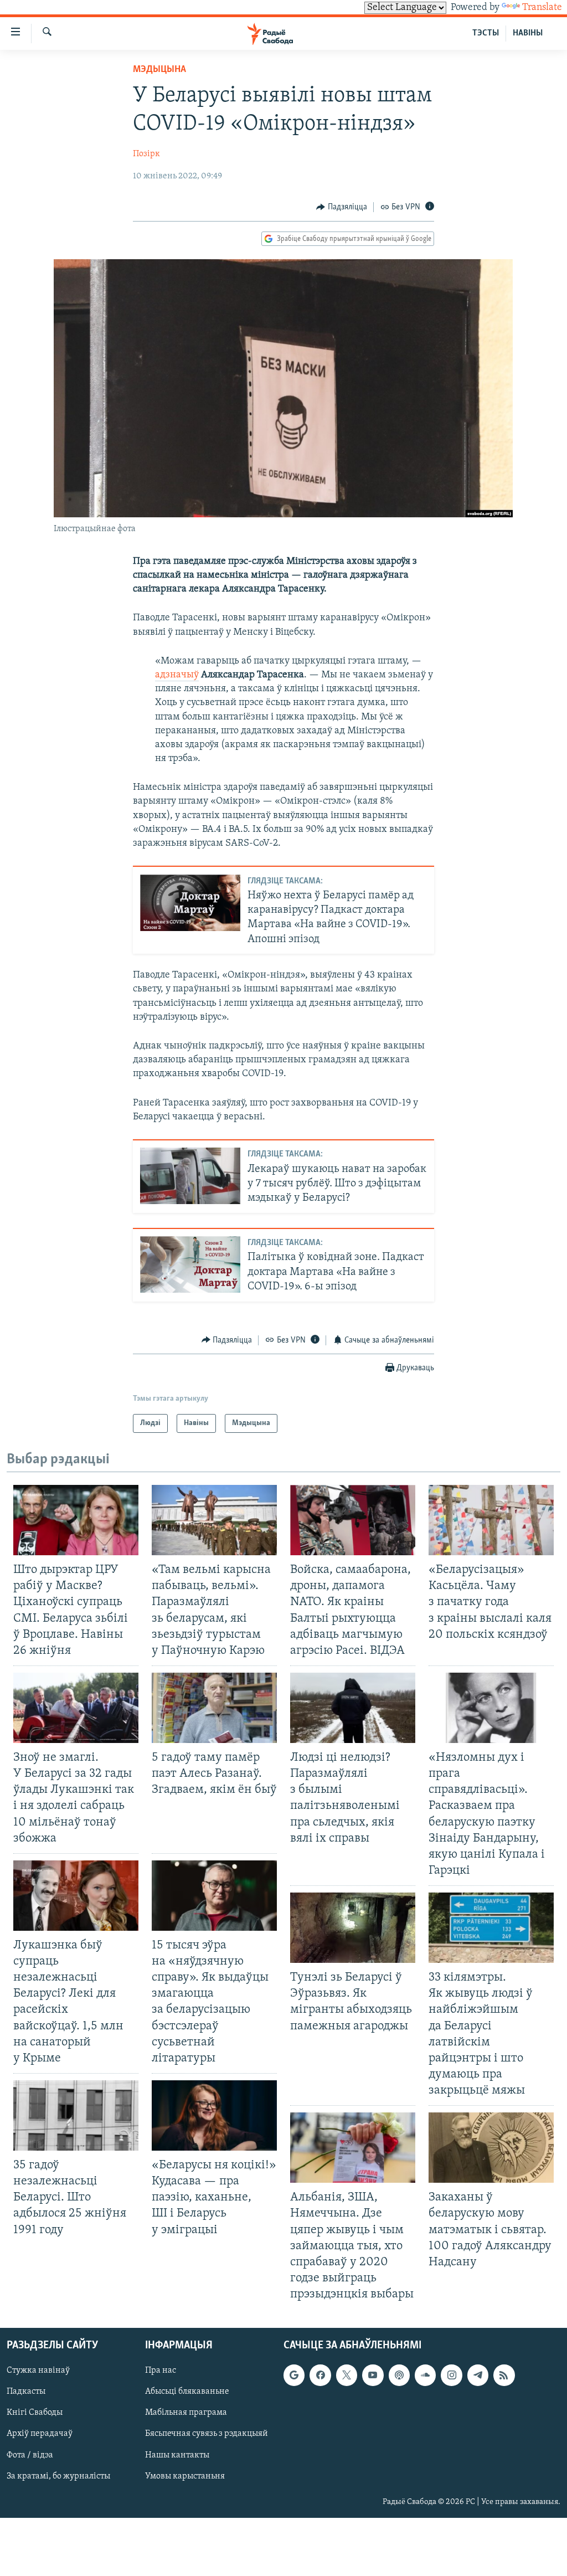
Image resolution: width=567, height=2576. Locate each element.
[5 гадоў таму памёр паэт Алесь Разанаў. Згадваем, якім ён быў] (214, 1708)
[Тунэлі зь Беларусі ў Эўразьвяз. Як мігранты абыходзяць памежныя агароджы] (353, 1928)
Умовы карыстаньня (185, 2476)
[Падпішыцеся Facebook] (320, 2376)
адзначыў (177, 675)
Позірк (146, 154)
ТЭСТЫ (486, 33)
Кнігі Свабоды (35, 2413)
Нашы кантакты (177, 2455)
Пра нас (161, 2371)
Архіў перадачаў (40, 2434)
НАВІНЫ (528, 33)
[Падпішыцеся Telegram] (478, 2376)
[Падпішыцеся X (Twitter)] (347, 2376)
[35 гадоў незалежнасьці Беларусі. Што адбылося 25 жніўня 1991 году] (76, 2115)
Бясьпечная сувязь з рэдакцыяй (207, 2434)
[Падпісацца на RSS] (504, 2376)
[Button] (342, 207)
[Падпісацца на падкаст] (399, 2376)
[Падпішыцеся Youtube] (373, 2376)
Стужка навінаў (38, 2371)
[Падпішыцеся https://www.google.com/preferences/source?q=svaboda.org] (294, 2376)
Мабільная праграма (186, 2413)
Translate (542, 8)
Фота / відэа (30, 2455)
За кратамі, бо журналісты (58, 2476)
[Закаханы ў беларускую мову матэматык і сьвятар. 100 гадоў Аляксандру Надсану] (491, 2148)
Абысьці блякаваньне (187, 2392)
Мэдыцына (159, 70)
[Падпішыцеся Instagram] (451, 2376)
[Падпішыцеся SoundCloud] (425, 2376)
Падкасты (26, 2392)
